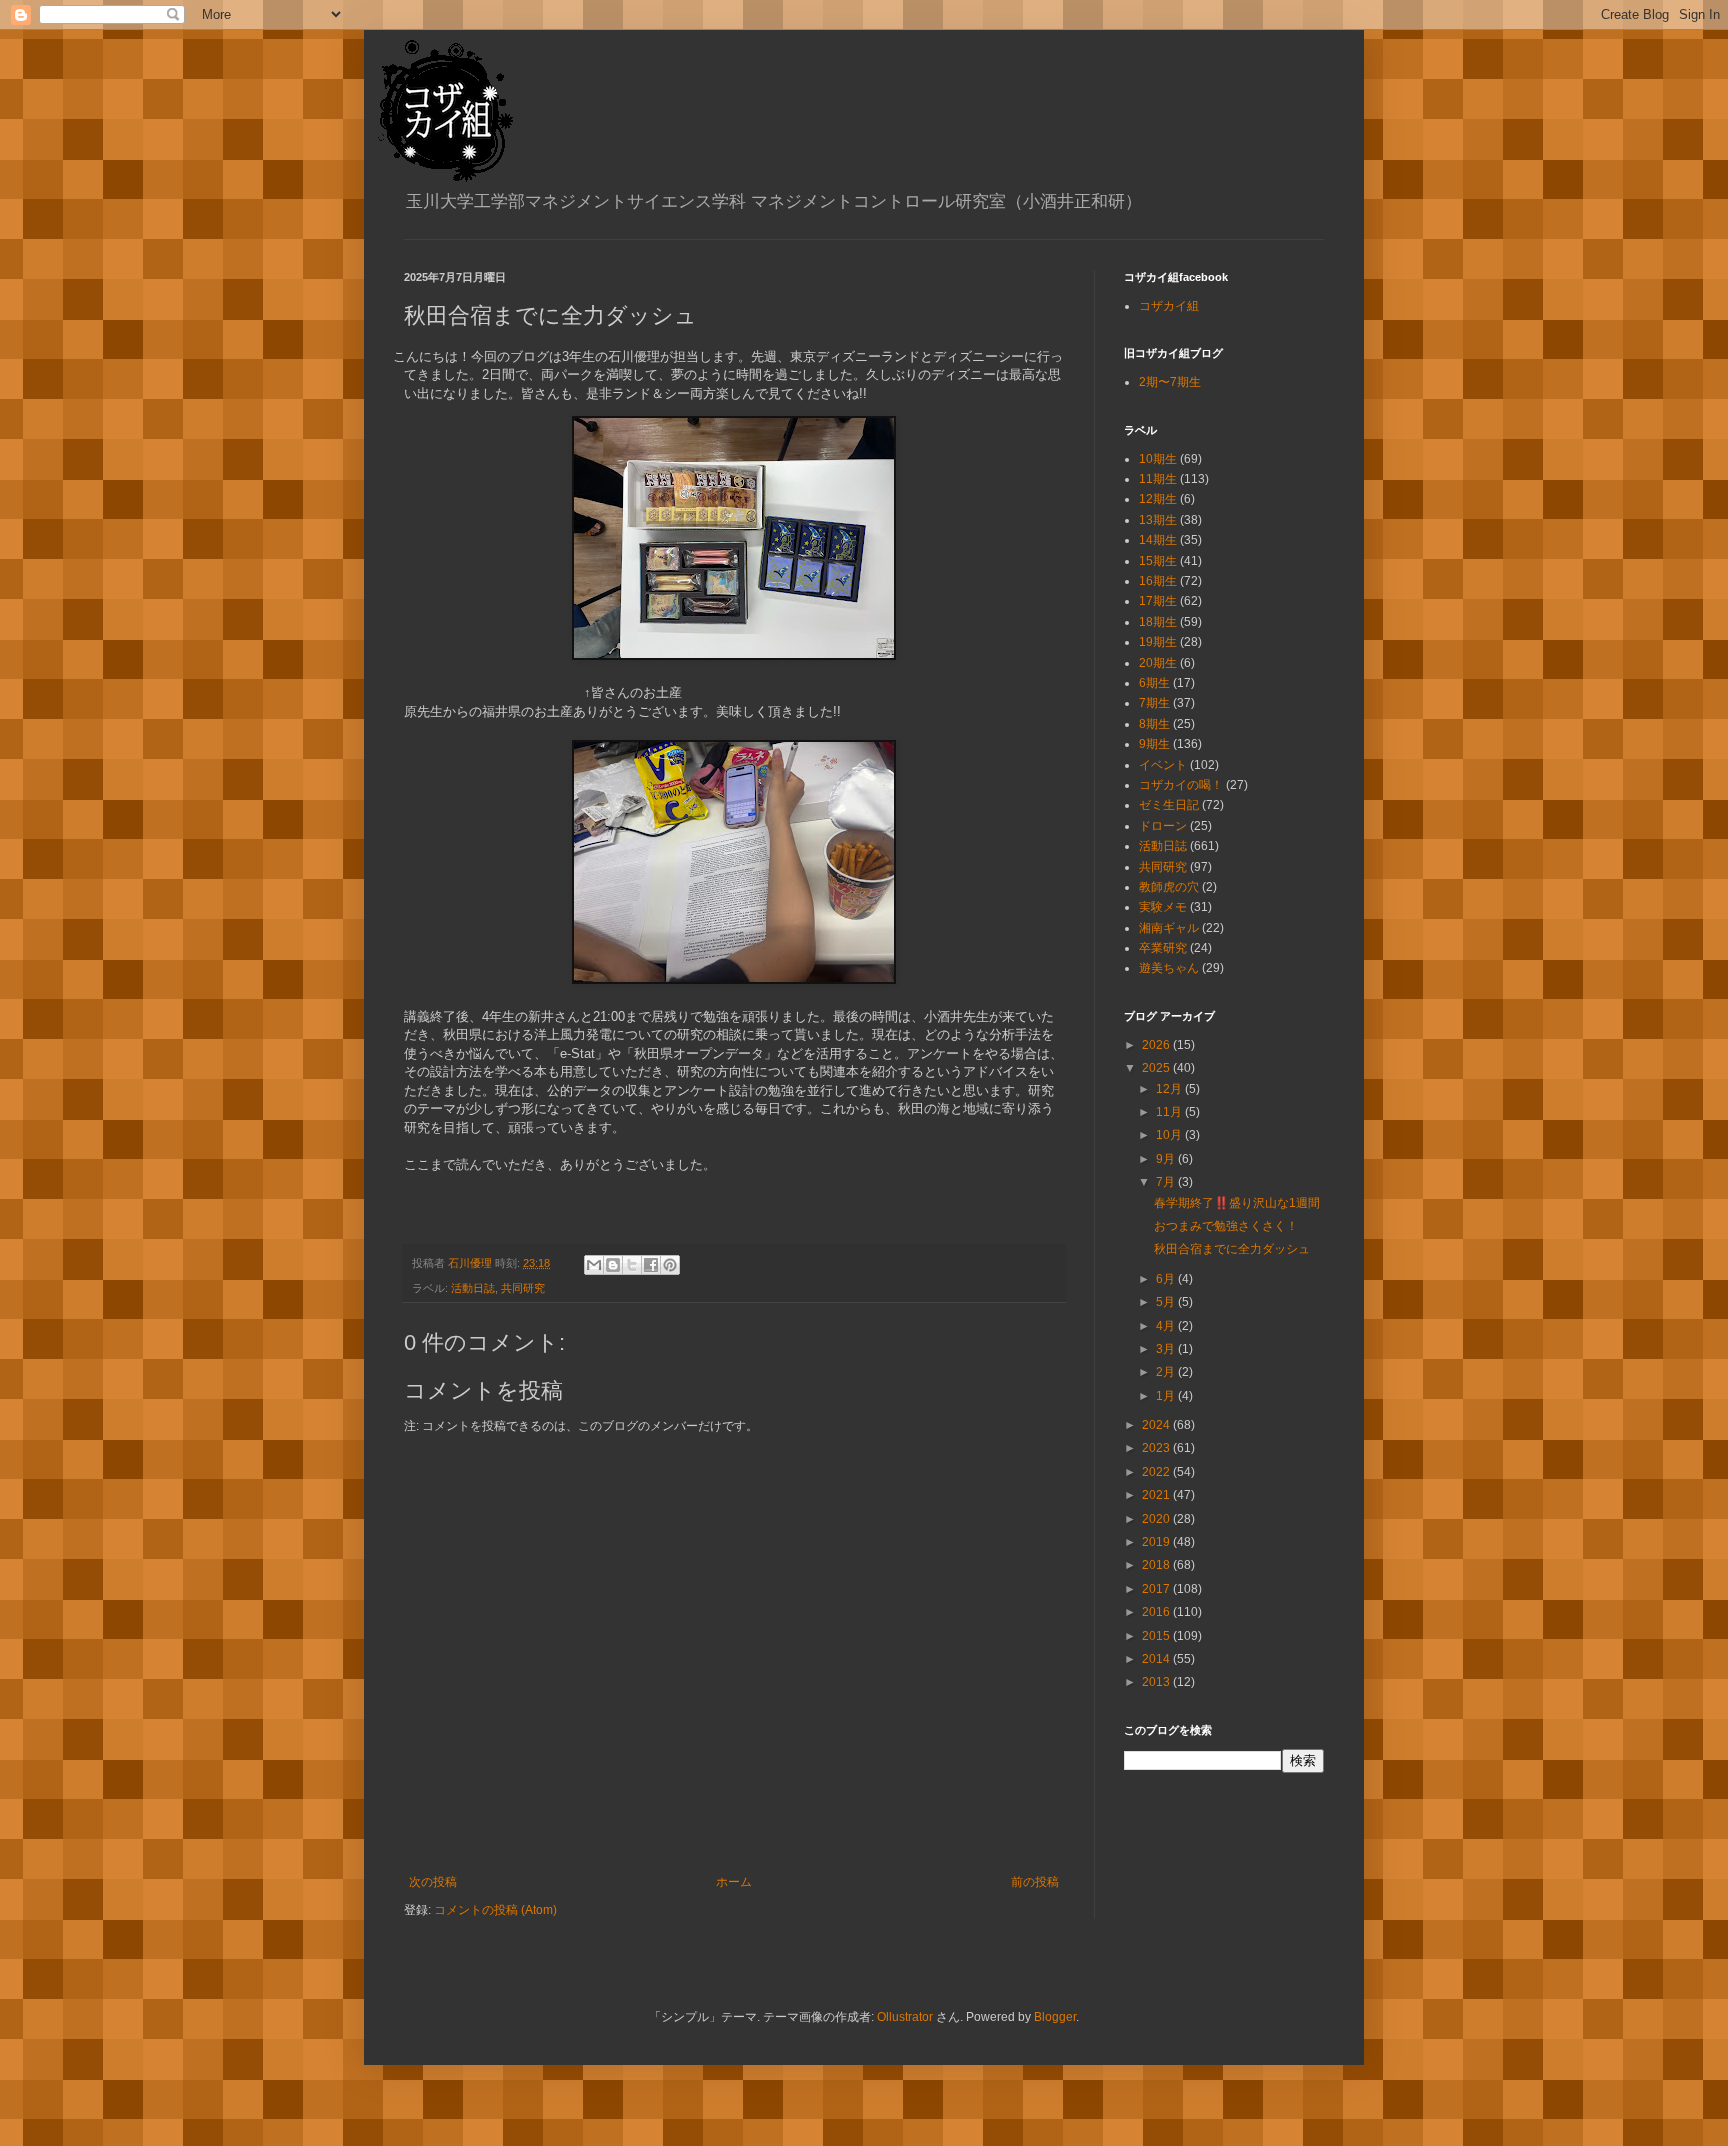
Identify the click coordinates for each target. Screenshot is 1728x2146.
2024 (1157, 1425)
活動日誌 (473, 1288)
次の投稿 (433, 1882)
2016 (1157, 1612)
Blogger (1055, 2017)
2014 (1157, 1659)
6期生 (1154, 683)
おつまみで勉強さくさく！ (1226, 1226)
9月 (1167, 1159)
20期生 (1158, 663)
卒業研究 (1163, 948)
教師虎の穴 (1169, 887)
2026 (1157, 1045)
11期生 (1158, 479)
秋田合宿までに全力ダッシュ (1232, 1249)
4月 (1167, 1326)
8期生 (1154, 724)
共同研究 (523, 1288)
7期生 (1154, 703)
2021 (1157, 1495)
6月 (1167, 1279)
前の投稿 (1035, 1882)
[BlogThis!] (613, 1265)
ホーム (734, 1882)
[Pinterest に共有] (670, 1265)
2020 (1157, 1519)
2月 (1167, 1372)
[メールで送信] (594, 1265)
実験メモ (1163, 907)
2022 (1157, 1472)
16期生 (1158, 581)
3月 (1167, 1349)
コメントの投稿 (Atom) (495, 1910)
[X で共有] (632, 1265)
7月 (1167, 1182)
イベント (1163, 765)
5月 (1167, 1302)
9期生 (1154, 744)
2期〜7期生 (1170, 382)
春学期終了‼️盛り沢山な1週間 (1237, 1203)
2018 (1157, 1565)
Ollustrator (905, 2017)
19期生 (1158, 642)
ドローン (1163, 826)
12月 (1170, 1089)
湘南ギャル (1169, 928)
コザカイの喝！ (1181, 785)
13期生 (1158, 520)
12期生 (1158, 499)
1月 (1167, 1396)
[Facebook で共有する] (651, 1265)
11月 (1170, 1112)
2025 (1157, 1068)
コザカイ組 (1169, 306)
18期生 (1158, 622)
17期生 (1158, 601)
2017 (1157, 1589)
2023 (1157, 1448)
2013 (1157, 1682)
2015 (1157, 1636)
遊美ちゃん (1169, 968)
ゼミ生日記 (1169, 805)
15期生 (1158, 561)
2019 (1157, 1542)
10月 (1170, 1135)
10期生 (1158, 459)
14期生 (1158, 540)
